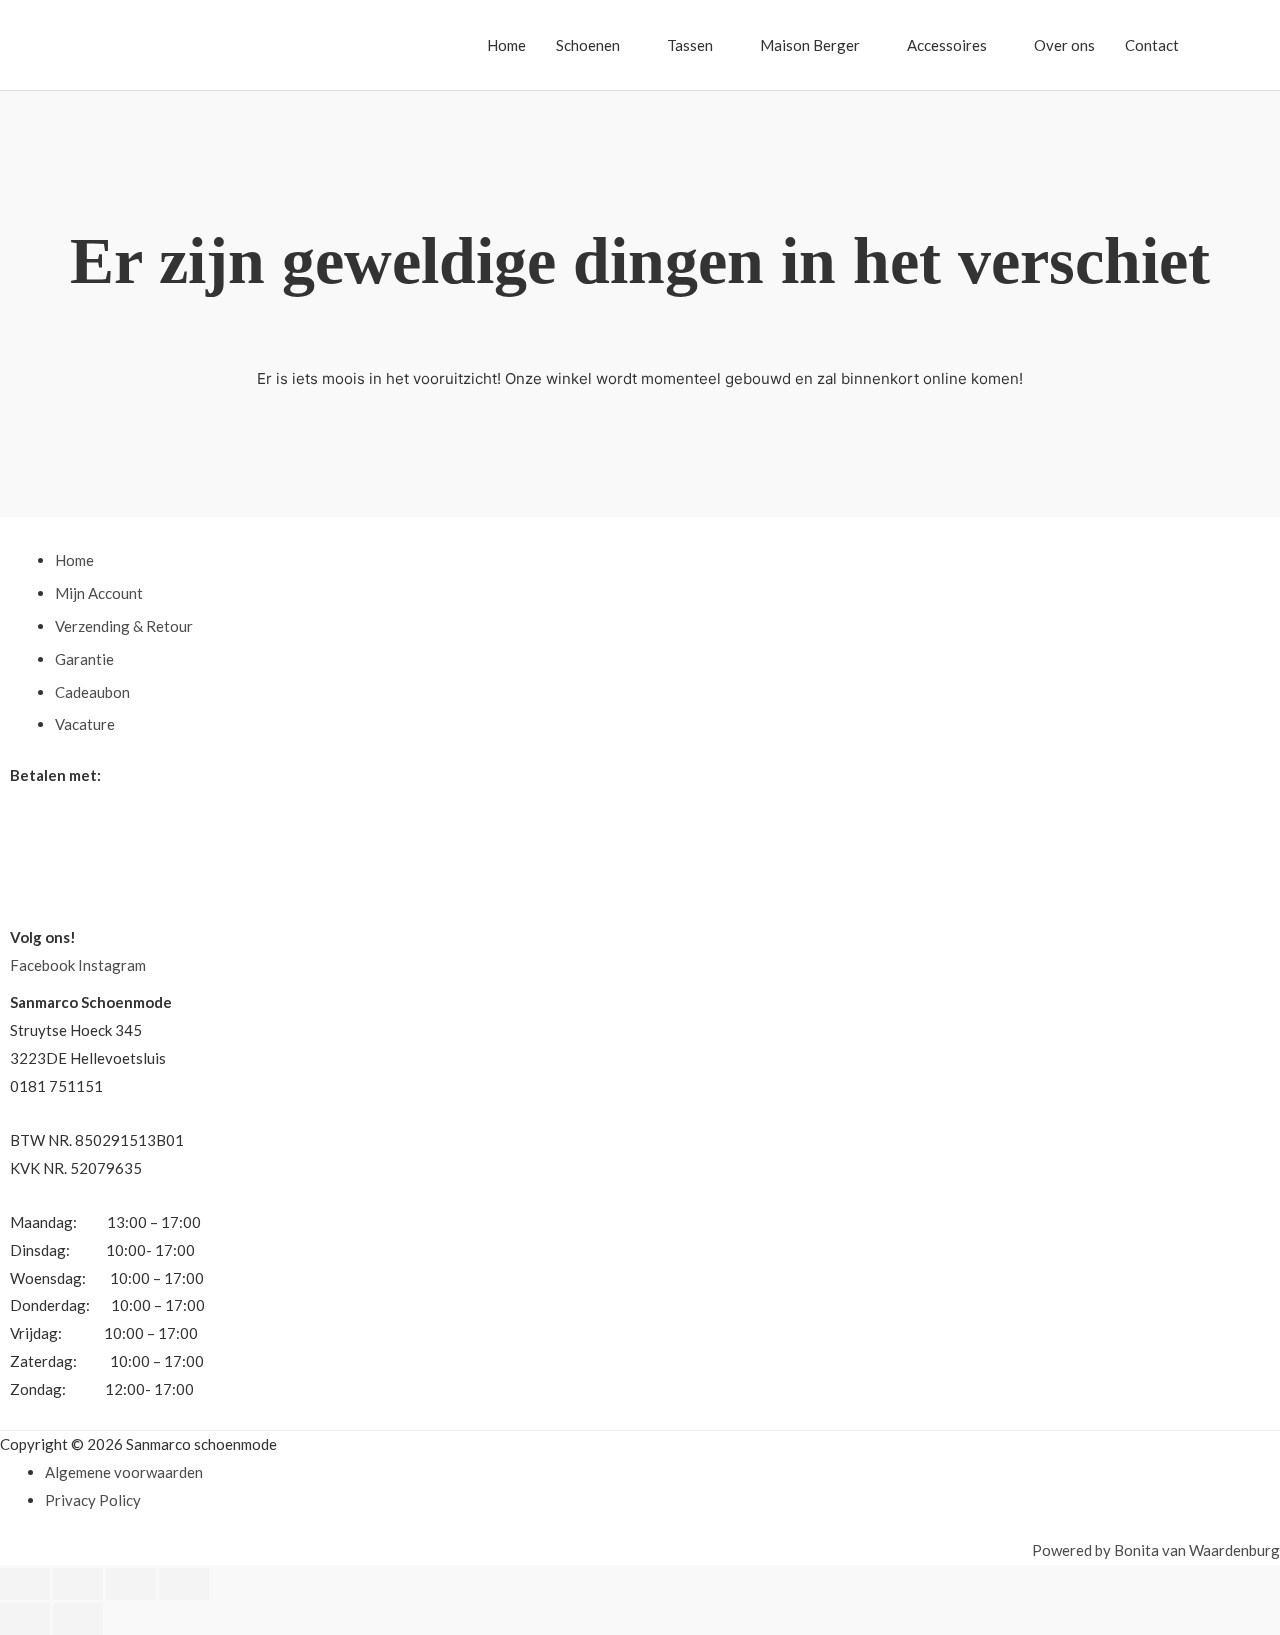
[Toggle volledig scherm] (78, 1584)
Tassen (690, 45)
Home (506, 45)
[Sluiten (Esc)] (184, 1584)
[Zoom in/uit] (25, 1584)
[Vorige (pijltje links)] (25, 1619)
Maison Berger (810, 45)
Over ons (1064, 45)
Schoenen (588, 45)
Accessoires (947, 45)
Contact (1152, 45)
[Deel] (131, 1584)
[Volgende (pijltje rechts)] (78, 1619)
